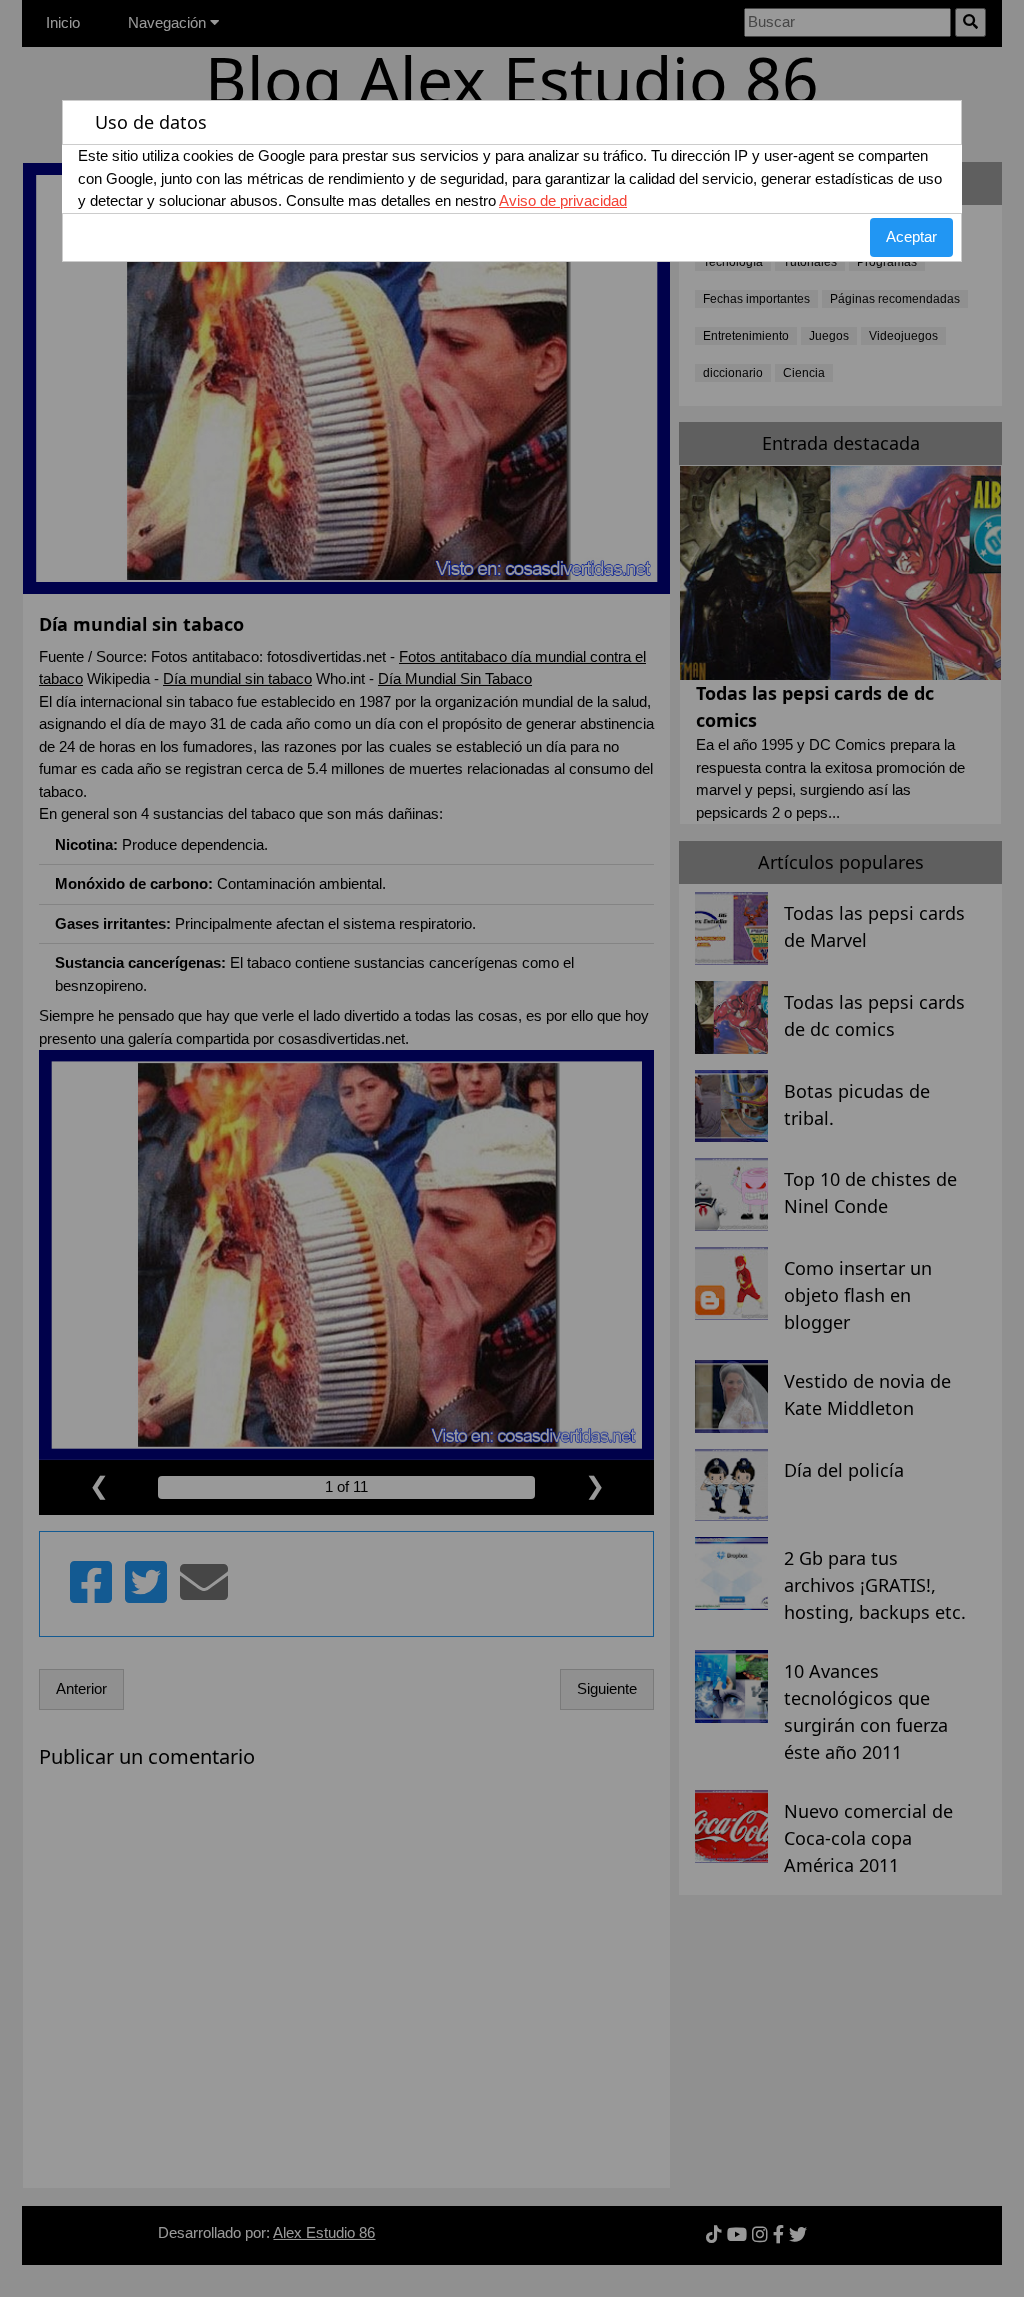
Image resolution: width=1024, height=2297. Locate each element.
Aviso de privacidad (563, 200)
